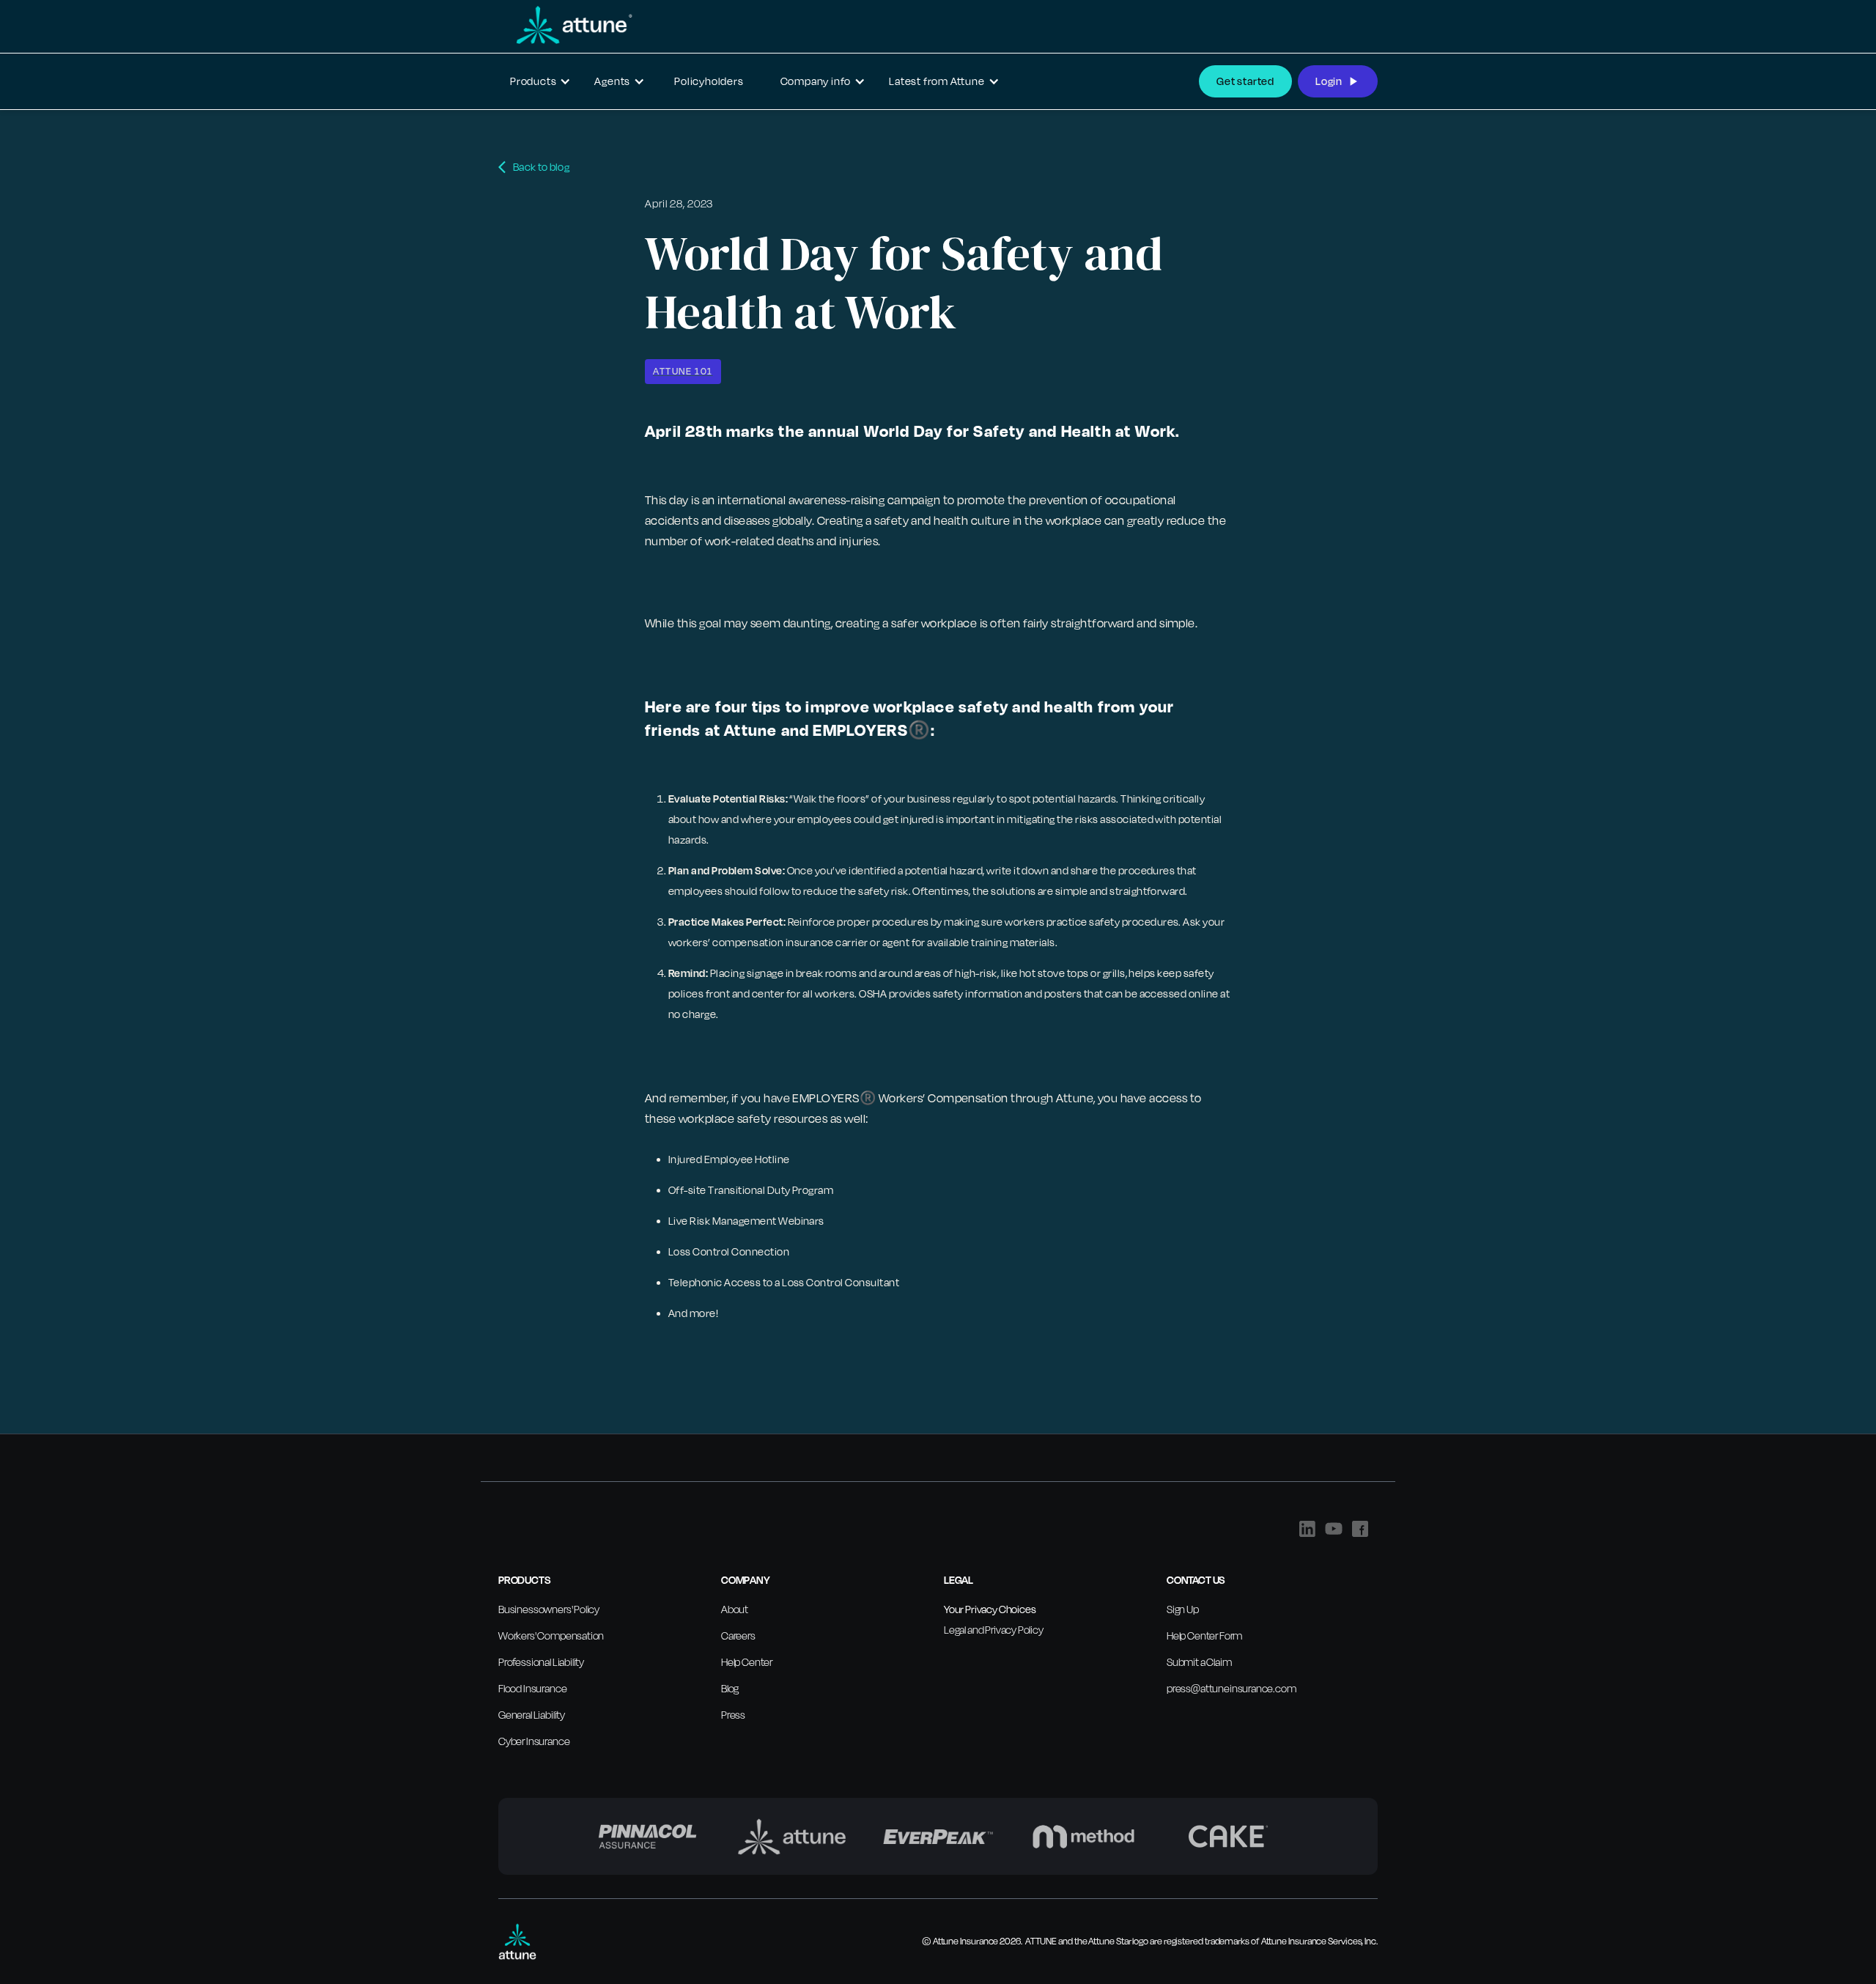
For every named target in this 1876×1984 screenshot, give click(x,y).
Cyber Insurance (534, 1741)
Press (733, 1715)
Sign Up (1183, 1609)
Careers (738, 1635)
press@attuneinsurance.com (1231, 1688)
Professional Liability (541, 1662)
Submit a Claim (1199, 1662)
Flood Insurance (532, 1688)
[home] (566, 25)
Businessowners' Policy (549, 1609)
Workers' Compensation (551, 1635)
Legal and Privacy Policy (994, 1630)
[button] (540, 81)
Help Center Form (1204, 1635)
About (735, 1609)
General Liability (532, 1715)
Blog (730, 1688)
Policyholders (709, 81)
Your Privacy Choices (990, 1609)
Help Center (747, 1662)
